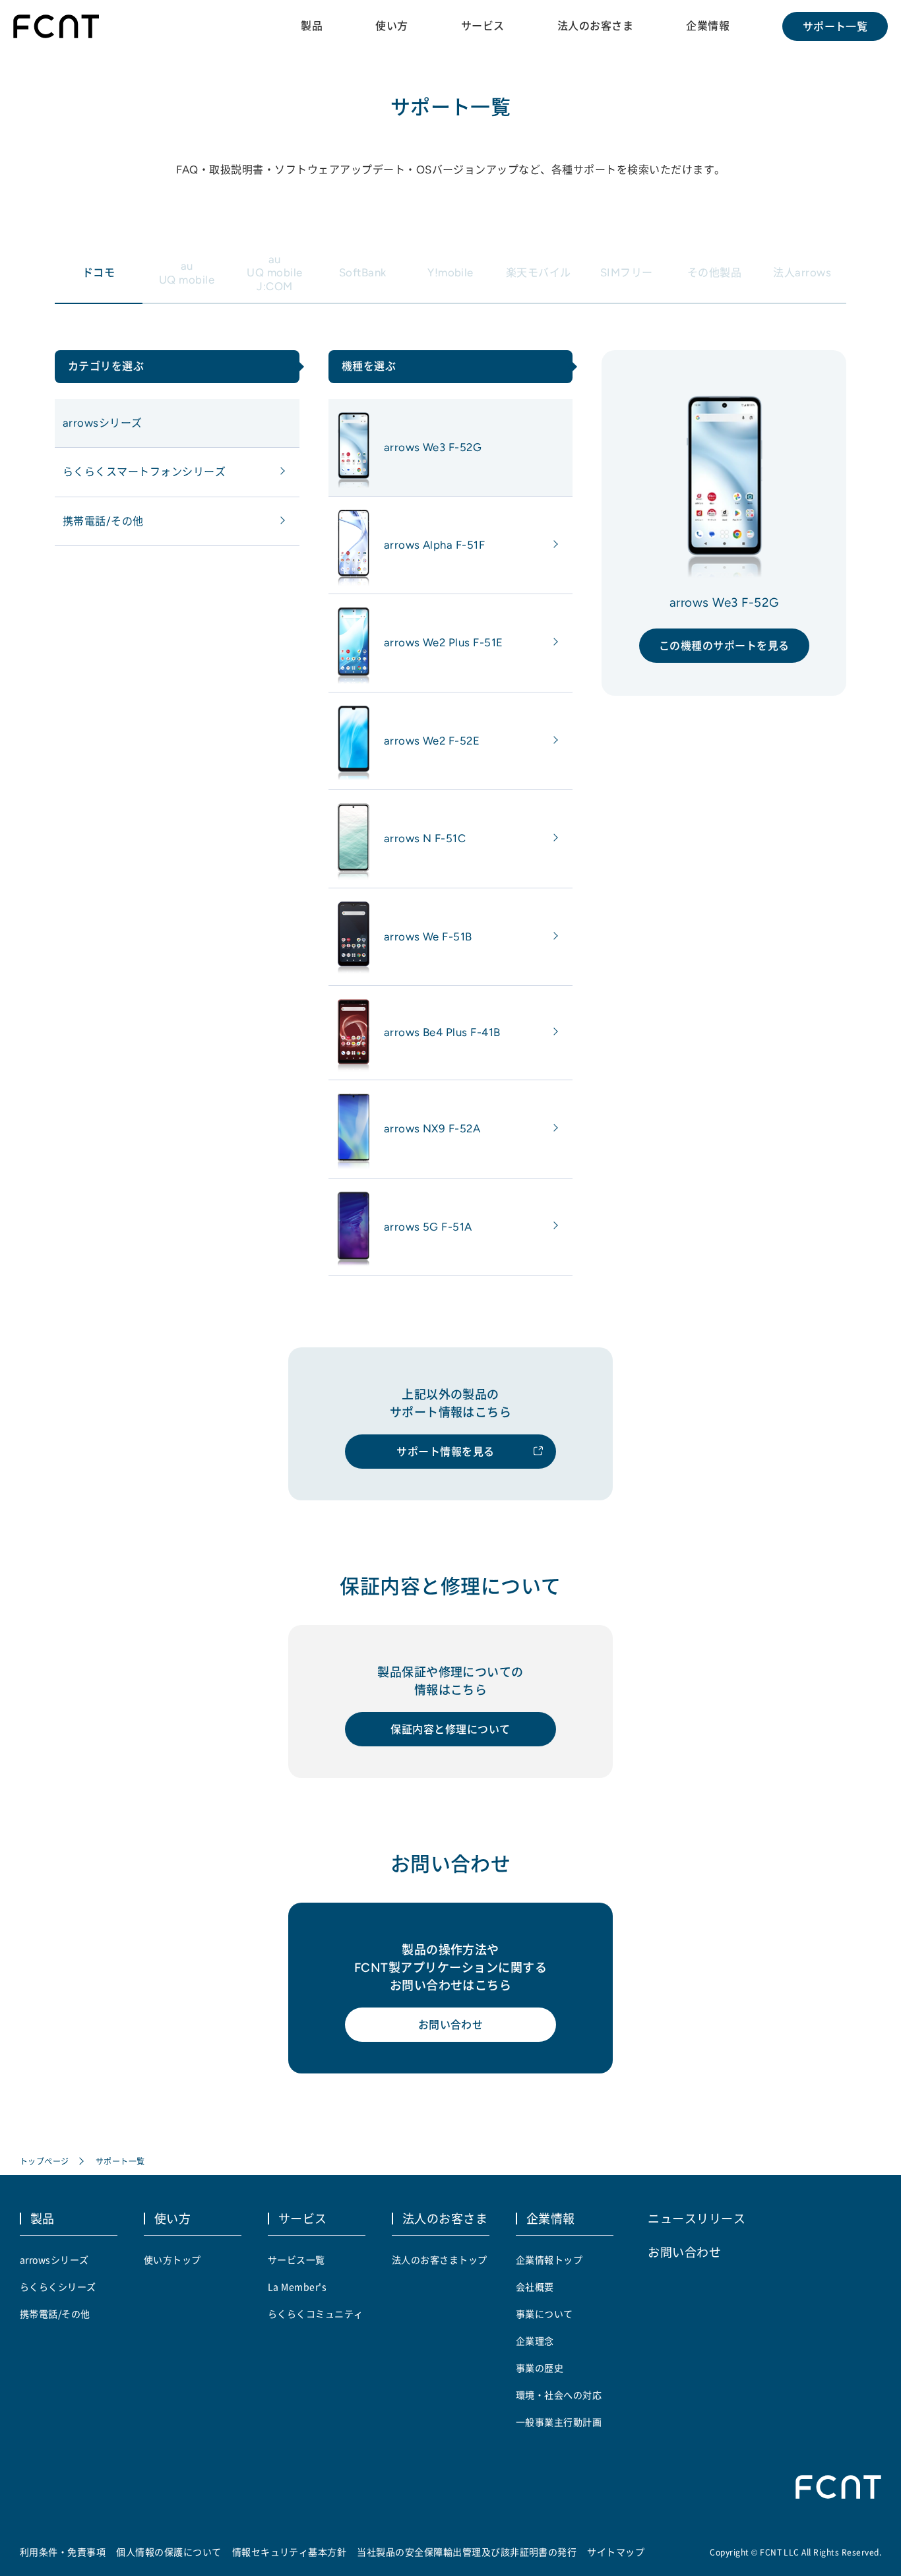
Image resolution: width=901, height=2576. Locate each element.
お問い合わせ (451, 2025)
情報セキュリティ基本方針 (290, 2552)
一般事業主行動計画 (559, 2422)
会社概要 (535, 2286)
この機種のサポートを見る (724, 646)
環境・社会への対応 (559, 2395)
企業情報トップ (549, 2259)
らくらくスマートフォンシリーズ (144, 472)
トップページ (45, 2161)
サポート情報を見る (445, 1452)
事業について (544, 2314)
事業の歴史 (540, 2368)
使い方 (391, 26)
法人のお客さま (595, 26)
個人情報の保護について (169, 2552)
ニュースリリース (697, 2218)
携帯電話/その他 (103, 521)
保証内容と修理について (450, 1729)
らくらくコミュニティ (316, 2314)
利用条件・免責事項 (63, 2552)
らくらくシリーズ (58, 2286)
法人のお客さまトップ (440, 2259)
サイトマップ (616, 2552)
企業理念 (535, 2341)
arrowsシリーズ (103, 423)
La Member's (297, 2286)
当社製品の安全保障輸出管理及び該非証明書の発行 (467, 2552)
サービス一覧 (296, 2259)
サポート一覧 (835, 26)
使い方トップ (172, 2259)
